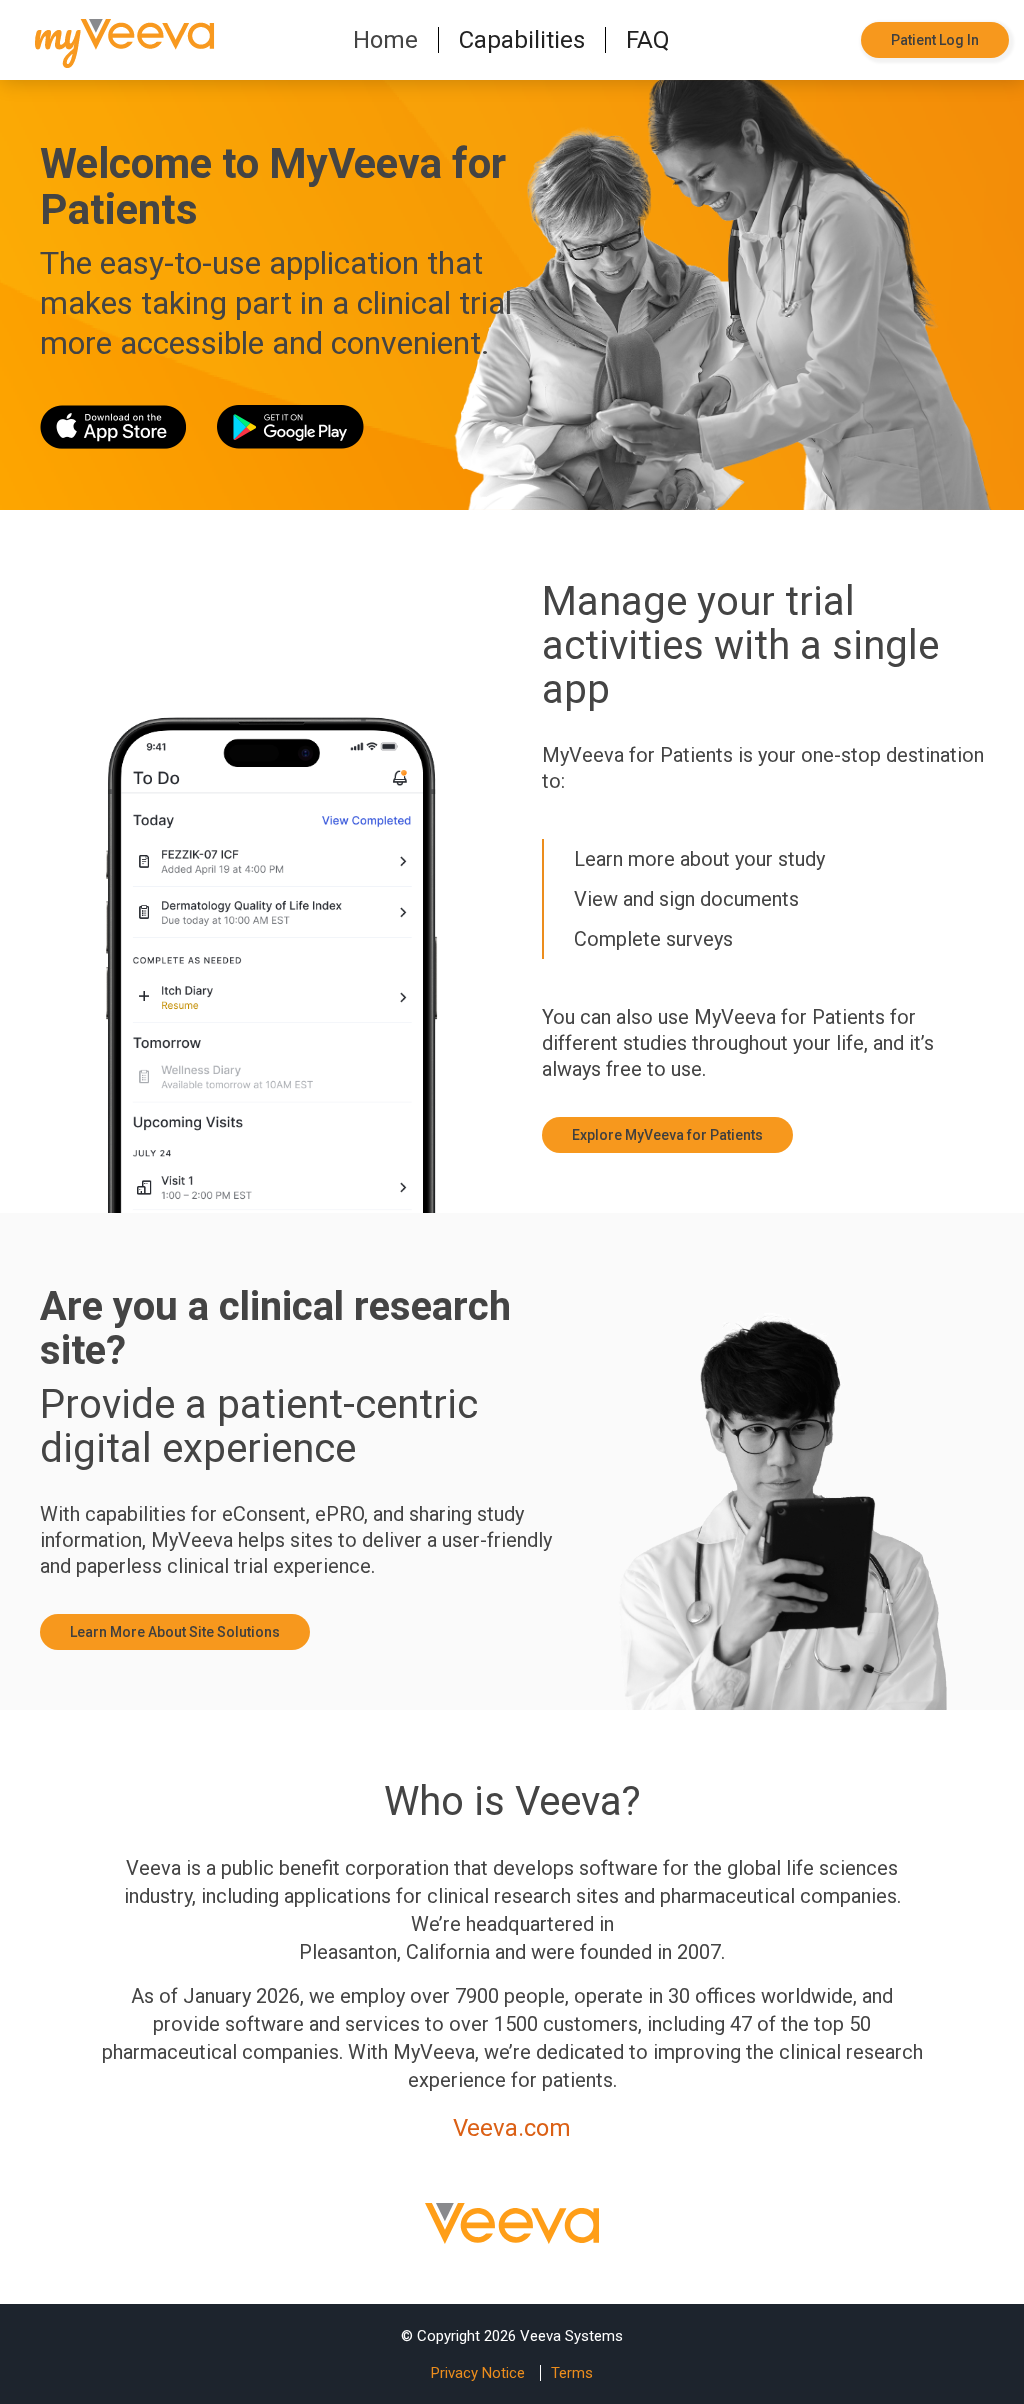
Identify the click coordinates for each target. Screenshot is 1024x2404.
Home (385, 40)
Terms (572, 2373)
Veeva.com (512, 2128)
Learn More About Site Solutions (175, 1632)
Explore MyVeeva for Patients (667, 1135)
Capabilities (522, 40)
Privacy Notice (478, 2373)
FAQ (648, 40)
